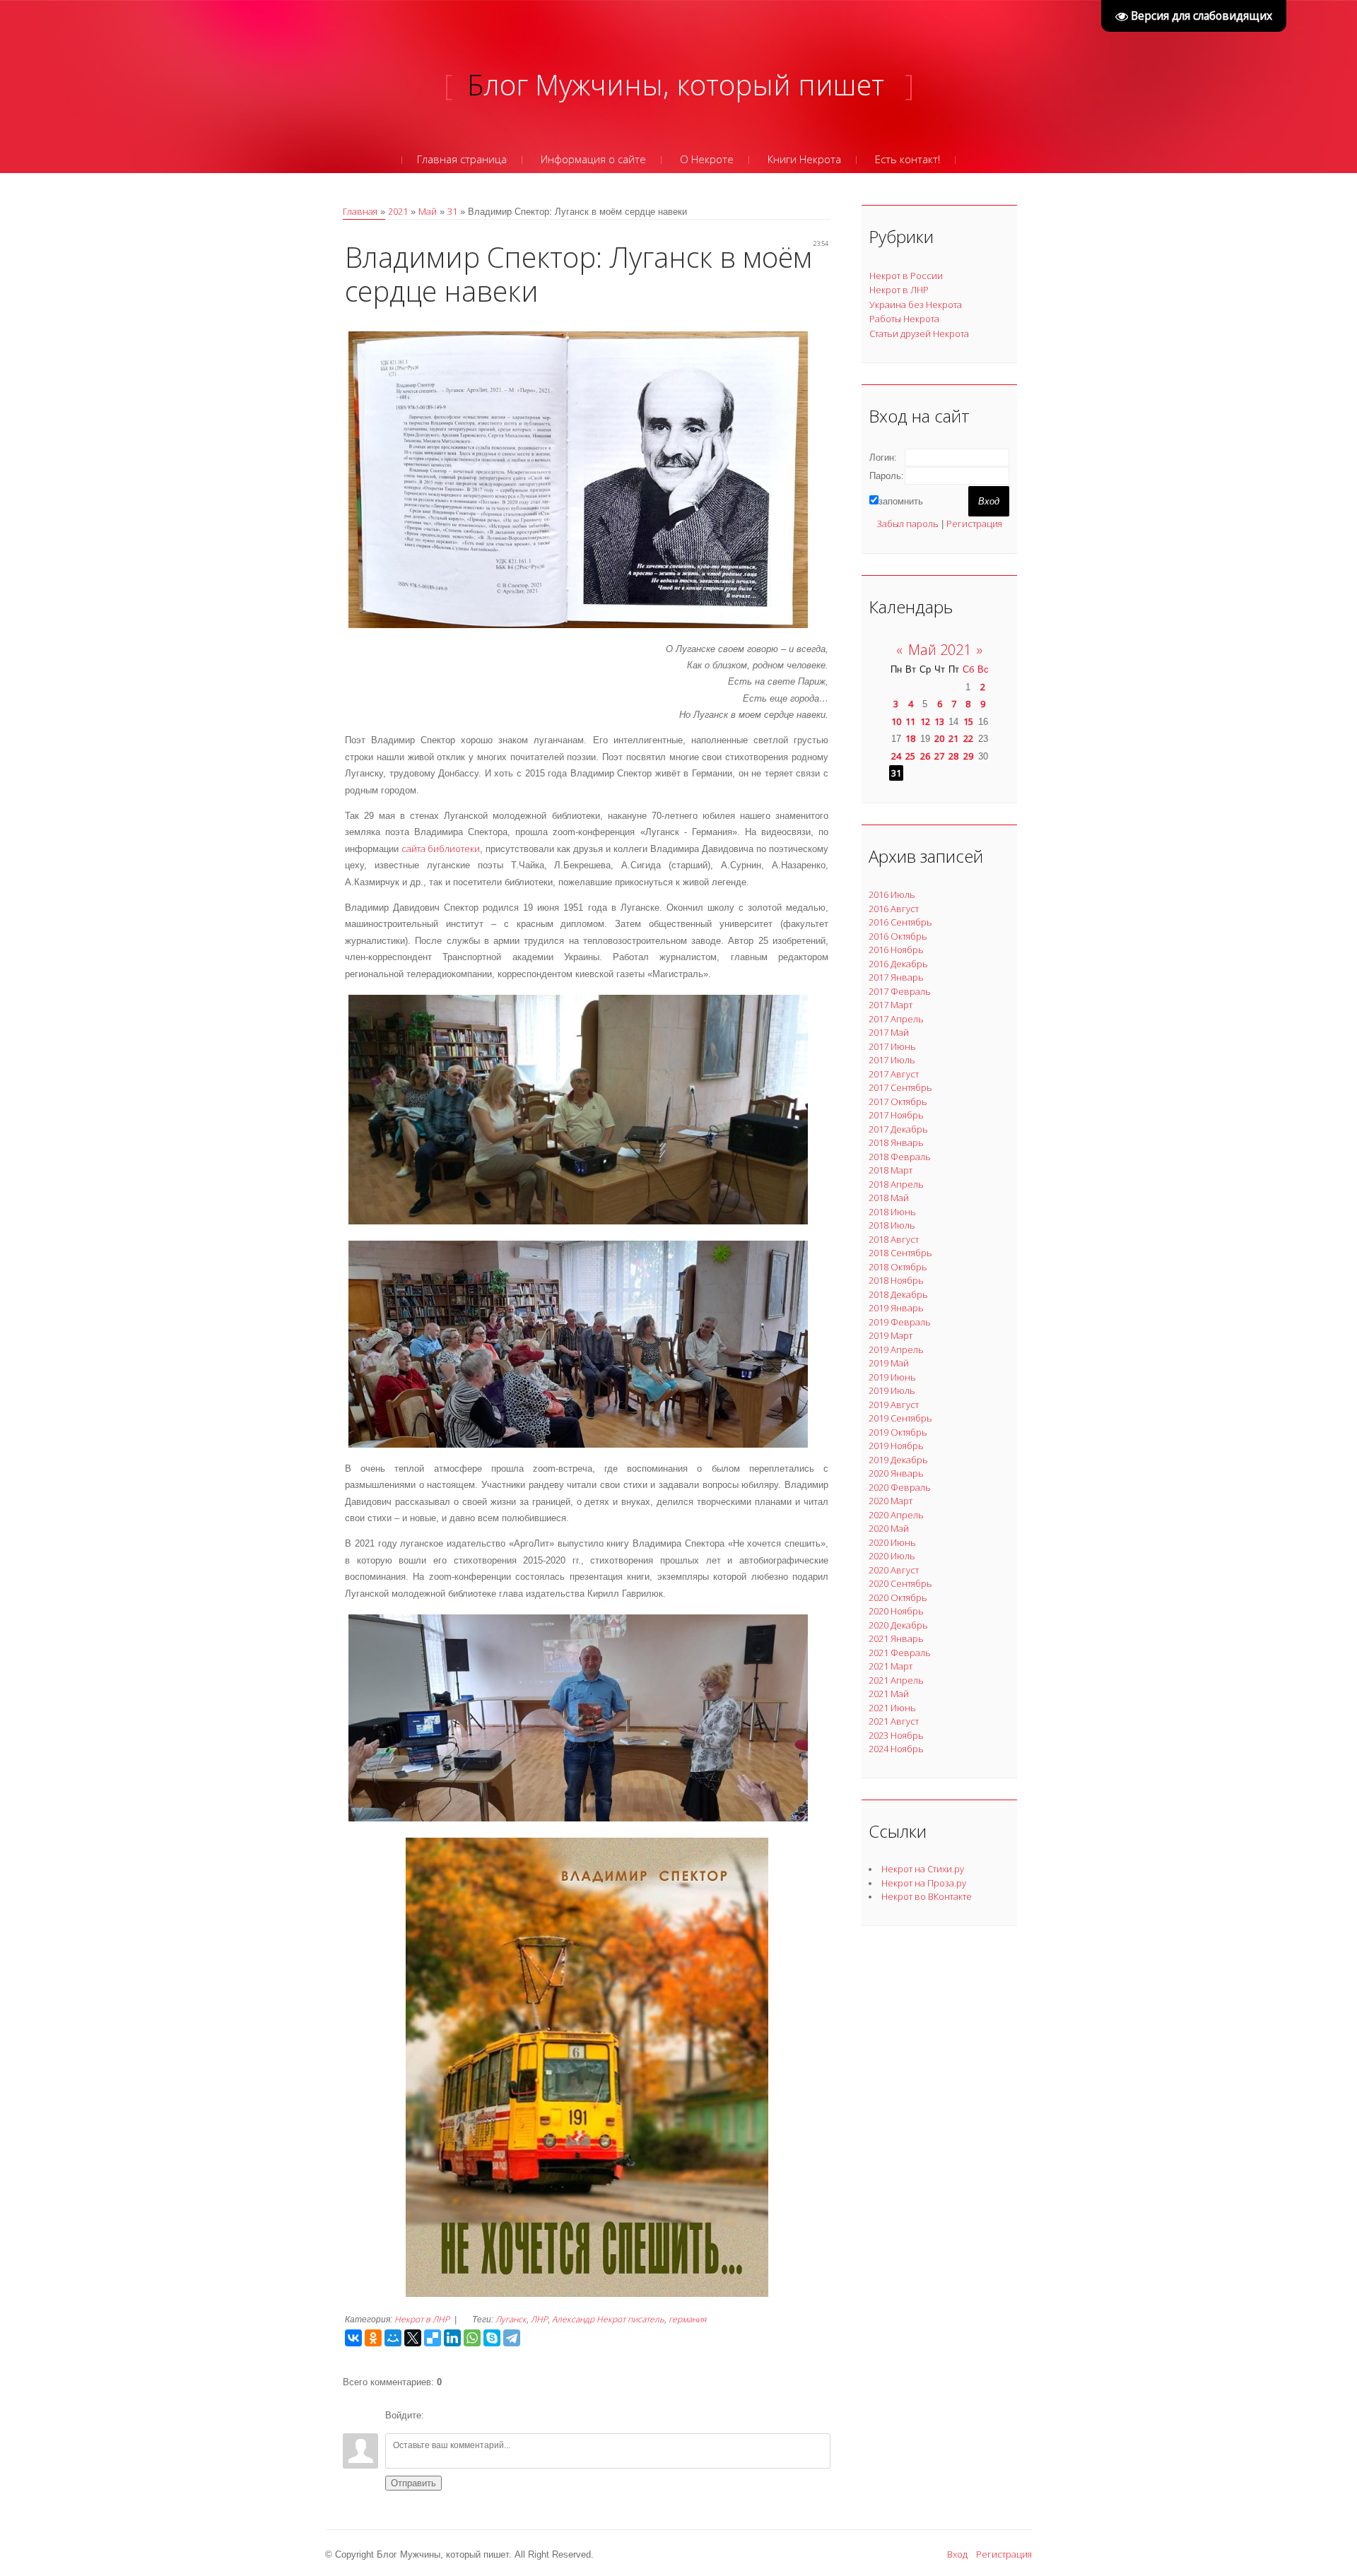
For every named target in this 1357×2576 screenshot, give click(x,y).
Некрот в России (906, 276)
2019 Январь (896, 1308)
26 (925, 756)
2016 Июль (892, 894)
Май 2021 (940, 650)
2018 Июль (892, 1225)
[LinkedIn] (452, 2338)
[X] (413, 2338)
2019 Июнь (892, 1377)
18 (910, 738)
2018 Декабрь (898, 1294)
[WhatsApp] (472, 2338)
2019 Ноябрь (896, 1446)
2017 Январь (896, 977)
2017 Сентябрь (900, 1087)
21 (953, 738)
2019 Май (889, 1363)
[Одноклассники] (373, 2338)
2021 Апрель (896, 1680)
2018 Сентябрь (900, 1253)
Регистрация (974, 524)
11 (910, 721)
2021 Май (889, 1694)
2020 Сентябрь (900, 1583)
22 (968, 738)
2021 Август (894, 1721)
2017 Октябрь (898, 1101)
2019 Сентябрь (900, 1418)
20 (939, 738)
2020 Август (894, 1570)
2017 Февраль (900, 991)
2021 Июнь (892, 1708)
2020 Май (889, 1528)
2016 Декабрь (898, 964)
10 (896, 721)
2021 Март (891, 1666)
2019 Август (894, 1405)
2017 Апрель (896, 1019)
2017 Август (894, 1074)
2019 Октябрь (898, 1432)
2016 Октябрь (898, 936)
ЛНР (539, 2319)
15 (968, 721)
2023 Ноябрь (896, 1735)
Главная (360, 211)
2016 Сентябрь (900, 922)
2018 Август (894, 1239)
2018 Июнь (892, 1212)
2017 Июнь (892, 1046)
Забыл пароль (907, 524)
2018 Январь (896, 1142)
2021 (398, 211)
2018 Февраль (900, 1157)
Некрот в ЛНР (422, 2319)
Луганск (511, 2319)
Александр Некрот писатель (608, 2319)
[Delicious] (433, 2338)
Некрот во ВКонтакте (927, 1896)
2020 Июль (892, 1556)
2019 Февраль (900, 1322)
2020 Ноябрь (896, 1611)
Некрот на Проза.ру (924, 1883)
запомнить (901, 501)
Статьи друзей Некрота (919, 333)
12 (925, 721)
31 (452, 211)
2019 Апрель (896, 1349)
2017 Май (889, 1032)
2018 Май (889, 1198)
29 (968, 756)
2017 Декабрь (898, 1129)
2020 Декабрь (898, 1625)
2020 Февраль (900, 1487)
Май (428, 211)
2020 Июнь (892, 1542)
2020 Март (891, 1501)
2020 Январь (896, 1473)
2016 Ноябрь (896, 950)
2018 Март (891, 1170)
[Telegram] (512, 2338)
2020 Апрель (896, 1515)
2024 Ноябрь (896, 1749)
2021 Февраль (900, 1653)
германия (687, 2319)
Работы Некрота (904, 319)
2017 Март (891, 1005)
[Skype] (492, 2338)
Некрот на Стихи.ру (923, 1869)
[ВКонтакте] (353, 2338)
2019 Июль (892, 1390)
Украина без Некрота (916, 305)
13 (939, 721)
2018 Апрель (896, 1184)
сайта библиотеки (441, 849)
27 (939, 756)
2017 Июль (892, 1060)
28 (953, 756)
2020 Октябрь (898, 1597)
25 (910, 756)
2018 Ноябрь (896, 1280)
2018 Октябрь (898, 1267)
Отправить (413, 2483)
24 (896, 756)
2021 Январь (896, 1638)
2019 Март (891, 1335)
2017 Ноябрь (896, 1115)
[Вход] (437, 2416)
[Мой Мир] (393, 2338)
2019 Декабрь (898, 1460)
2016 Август (894, 909)
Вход (957, 2554)
